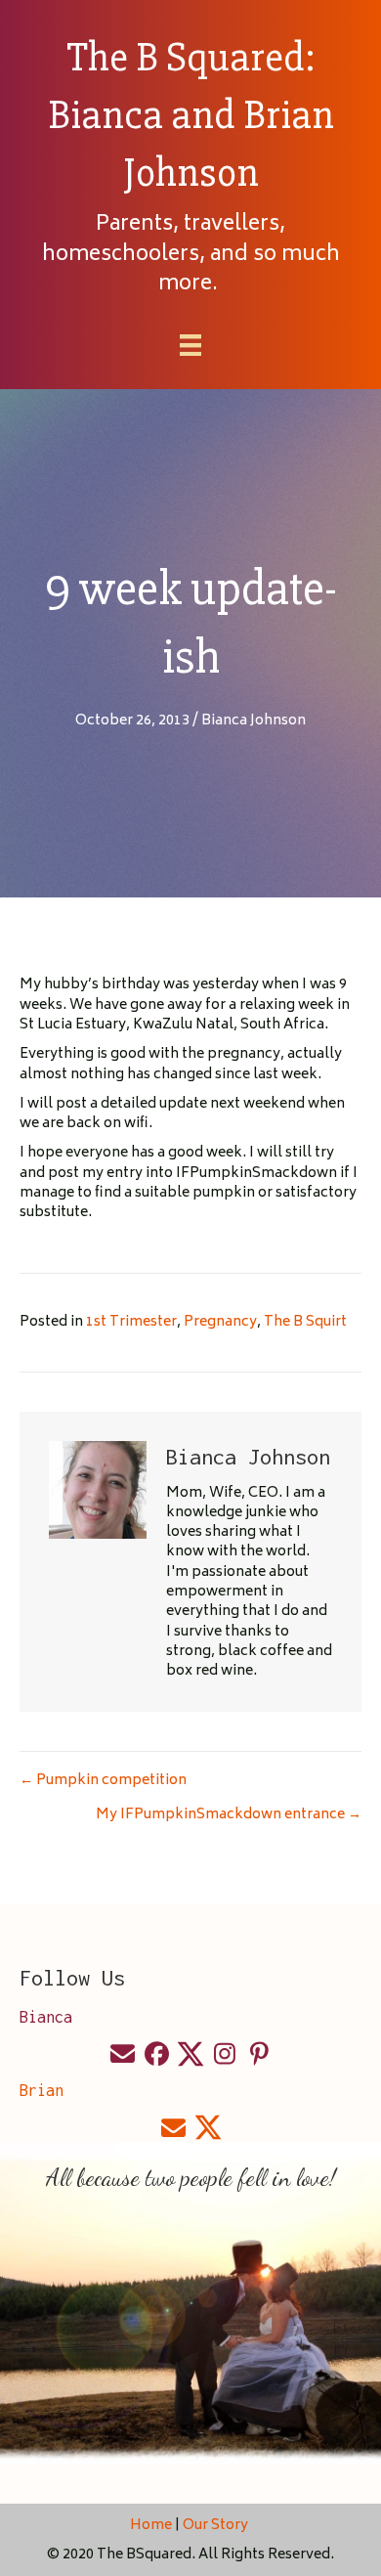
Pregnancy (220, 1322)
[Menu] (190, 345)
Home (151, 2526)
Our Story (217, 2526)
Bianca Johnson (254, 721)
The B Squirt (305, 1322)
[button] (122, 2054)
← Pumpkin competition (103, 1781)
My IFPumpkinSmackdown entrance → (229, 1815)
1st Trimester (131, 1322)
